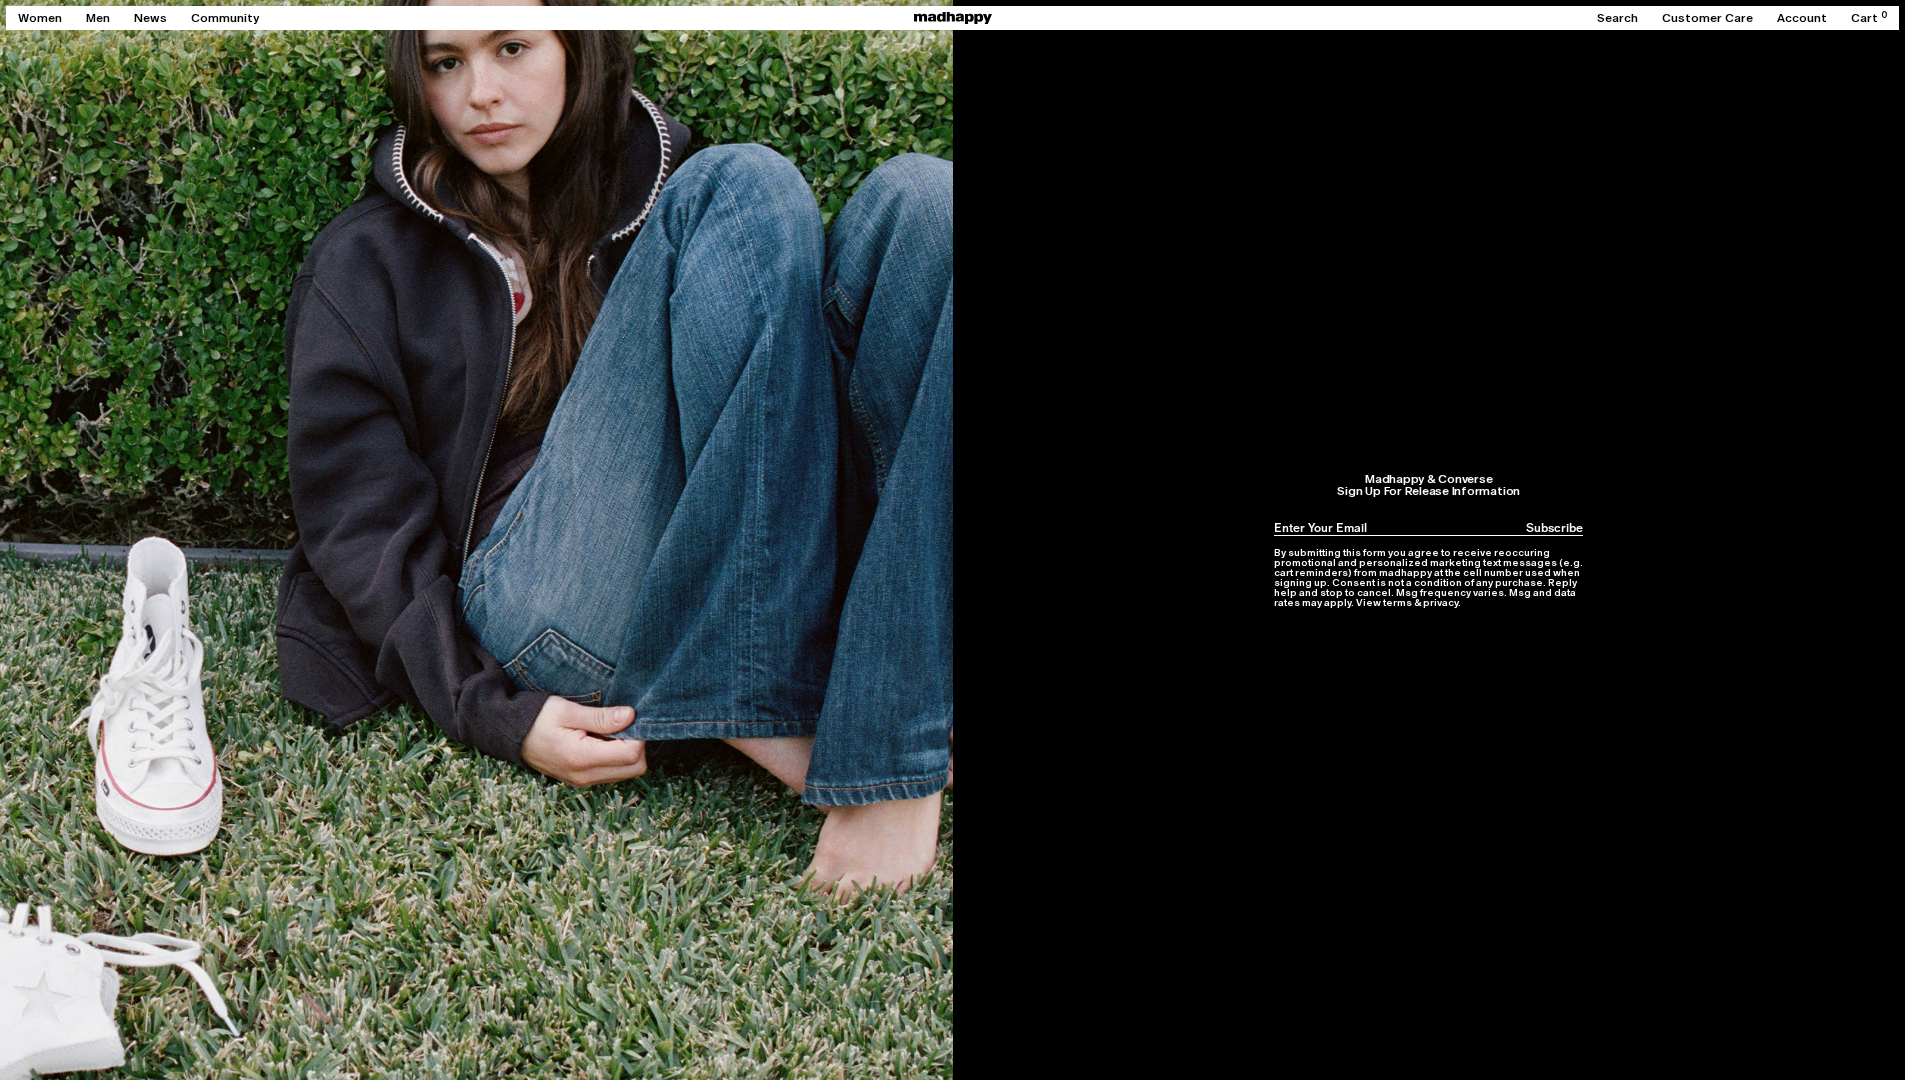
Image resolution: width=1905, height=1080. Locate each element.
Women (40, 18)
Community (225, 18)
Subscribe (1554, 528)
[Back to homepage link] (953, 18)
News (150, 18)
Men (98, 18)
